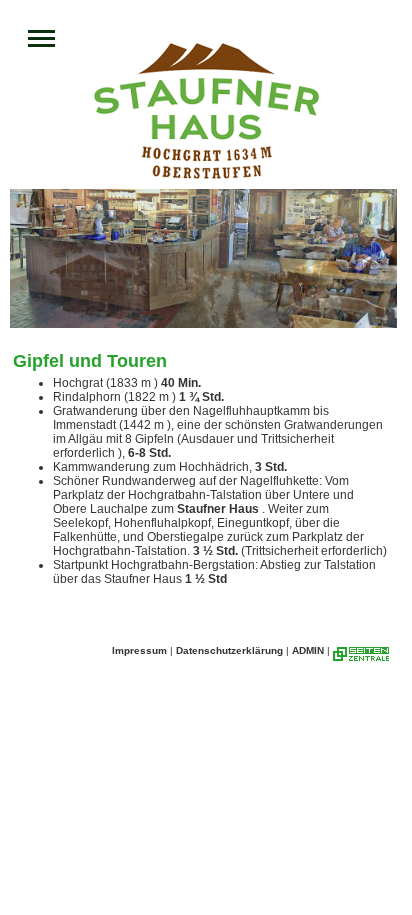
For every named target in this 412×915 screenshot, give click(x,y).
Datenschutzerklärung (229, 650)
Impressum (139, 650)
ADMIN (308, 650)
